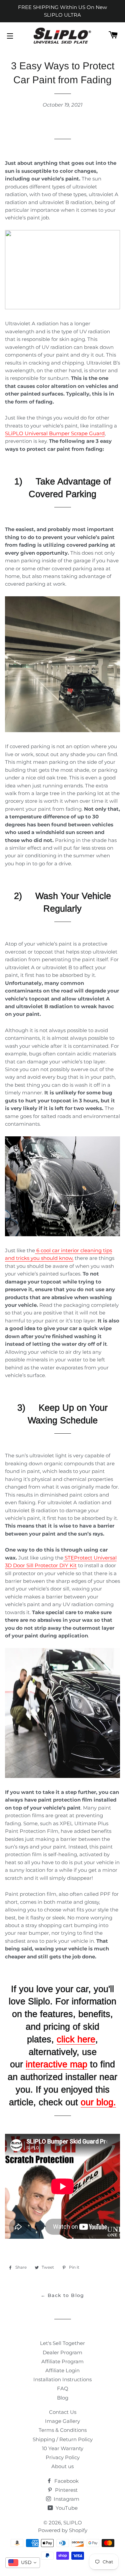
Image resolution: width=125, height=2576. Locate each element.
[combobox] (23, 2563)
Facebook (66, 2481)
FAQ (63, 2388)
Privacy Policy (63, 2457)
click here (76, 2039)
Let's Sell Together (62, 2343)
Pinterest (66, 2490)
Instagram (66, 2499)
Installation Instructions (62, 2379)
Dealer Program (62, 2352)
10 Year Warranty (63, 2448)
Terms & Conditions (63, 2430)
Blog (63, 2398)
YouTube (66, 2508)
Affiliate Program (62, 2361)
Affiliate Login (62, 2370)
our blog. (98, 2102)
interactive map (56, 2064)
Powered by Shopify (63, 2530)
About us (62, 2466)
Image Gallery (62, 2421)
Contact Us (63, 2412)
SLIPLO (73, 2523)
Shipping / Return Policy (63, 2439)
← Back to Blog (62, 2295)
